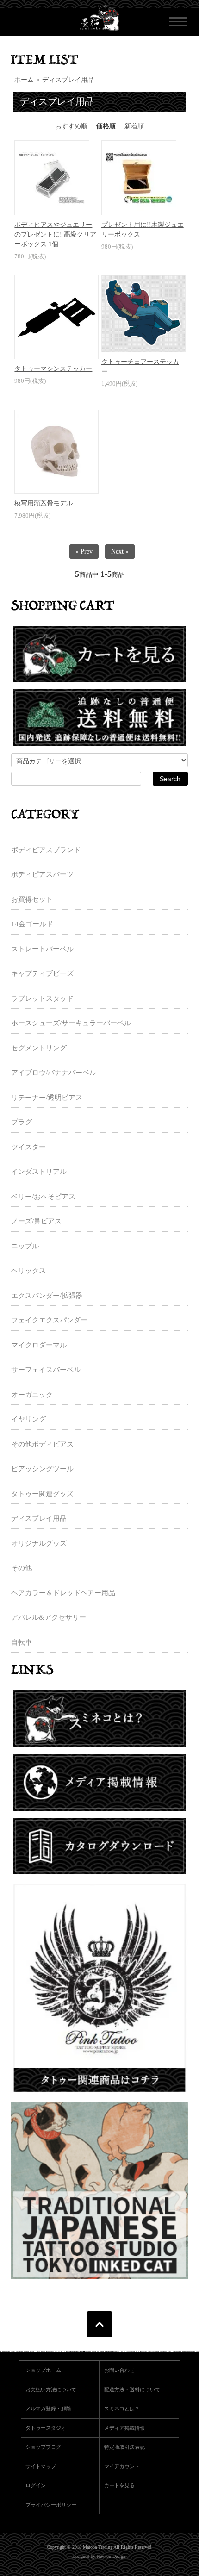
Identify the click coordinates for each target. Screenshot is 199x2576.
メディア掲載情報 (124, 2428)
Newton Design (111, 2556)
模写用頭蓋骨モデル (44, 503)
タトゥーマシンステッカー (53, 369)
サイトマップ (41, 2466)
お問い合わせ (119, 2370)
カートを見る (119, 2485)
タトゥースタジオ (46, 2428)
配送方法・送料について (132, 2389)
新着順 (134, 126)
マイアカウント (122, 2466)
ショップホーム (43, 2370)
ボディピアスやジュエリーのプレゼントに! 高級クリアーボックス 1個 (55, 234)
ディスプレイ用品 (68, 80)
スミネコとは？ (122, 2408)
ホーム (24, 80)
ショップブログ (43, 2447)
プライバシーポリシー (51, 2505)
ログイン (36, 2485)
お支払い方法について (51, 2389)
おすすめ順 (71, 126)
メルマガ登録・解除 (48, 2408)
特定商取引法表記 (124, 2447)
